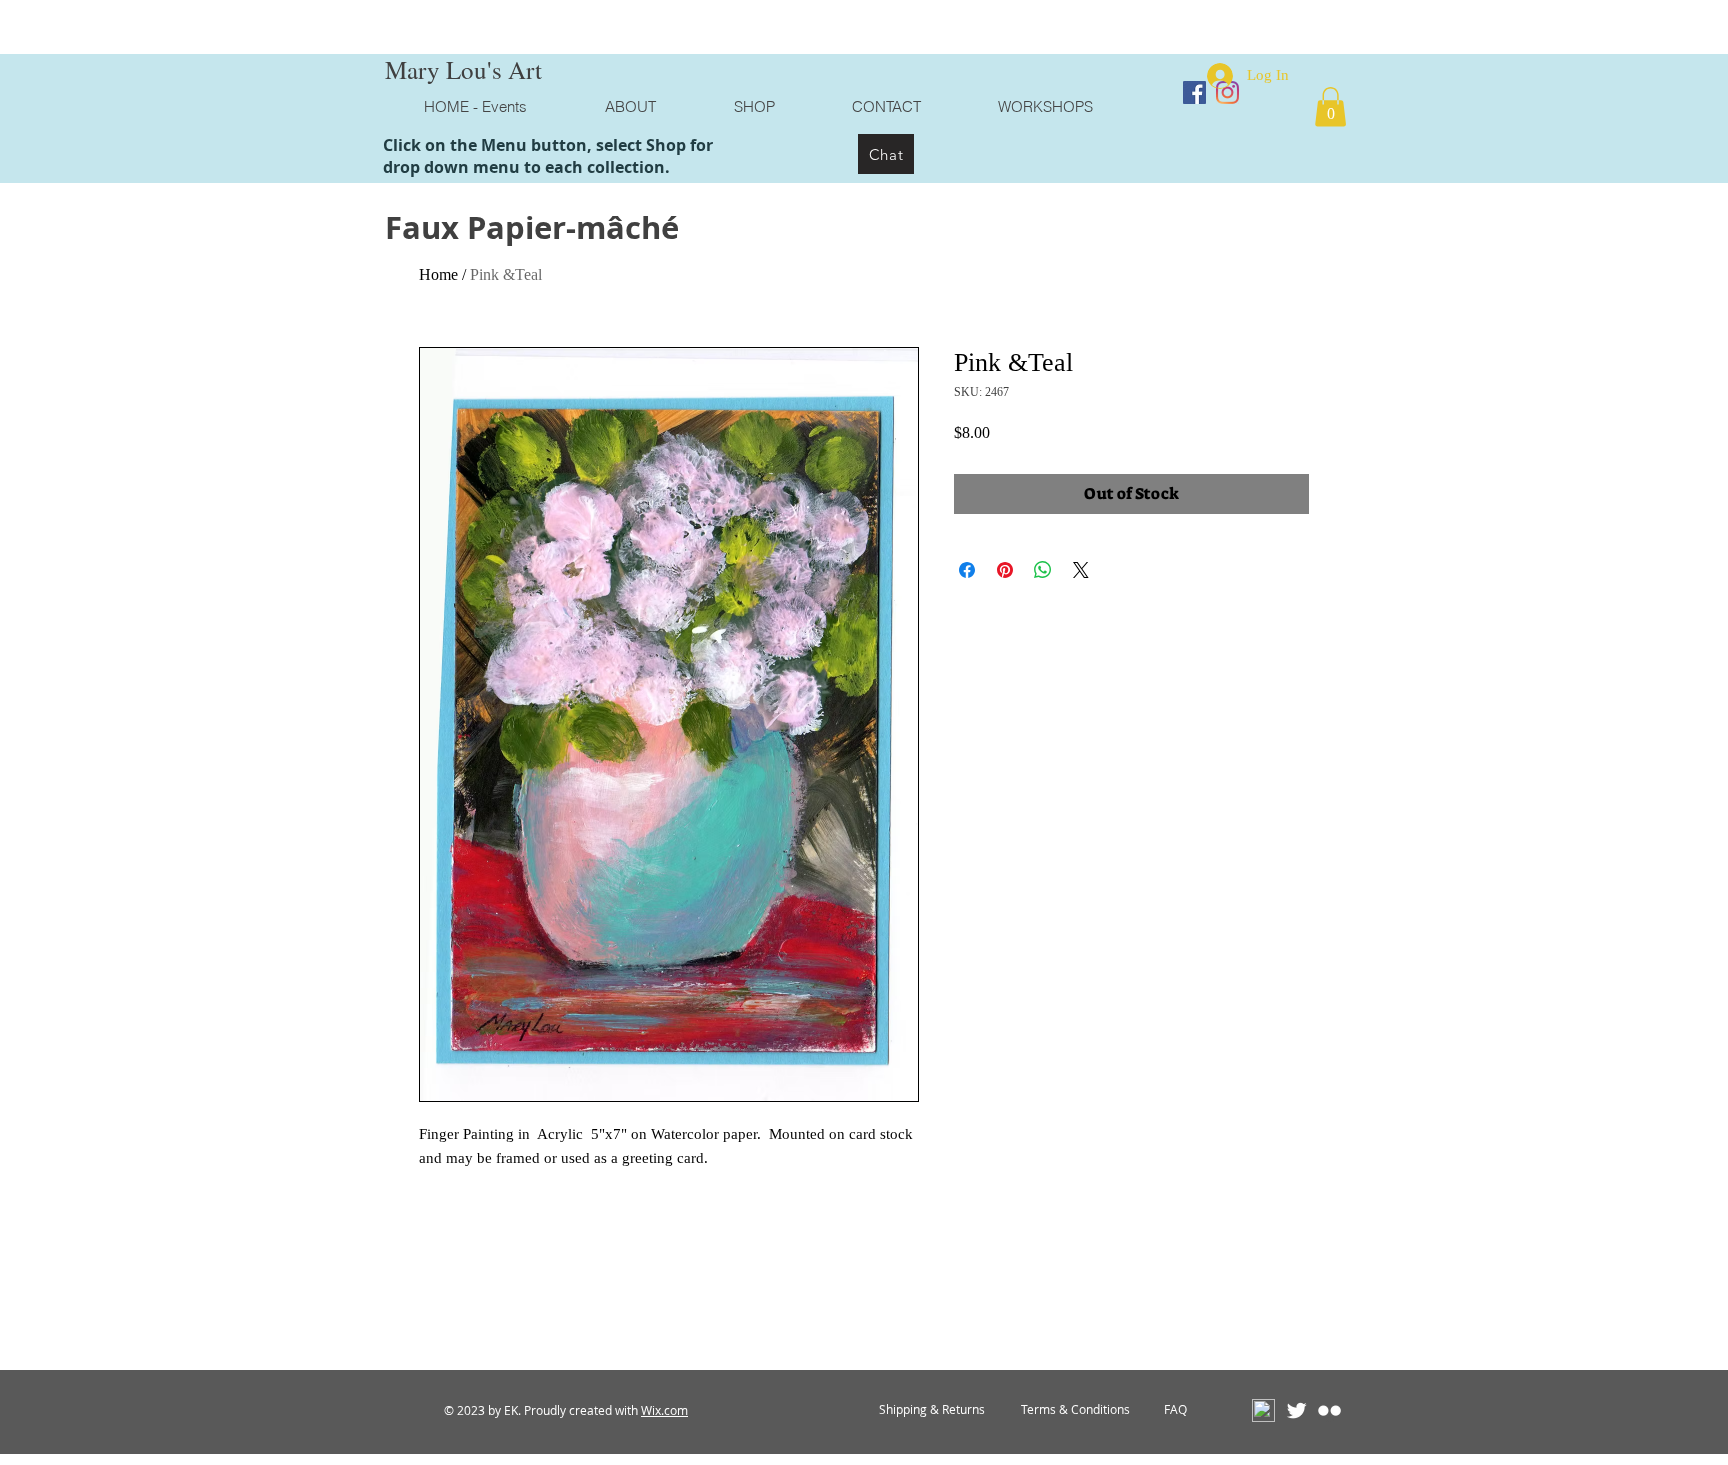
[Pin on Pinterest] (1005, 570)
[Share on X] (1081, 570)
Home (438, 274)
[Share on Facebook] (967, 570)
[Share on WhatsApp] (1043, 570)
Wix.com (664, 1410)
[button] (1330, 106)
